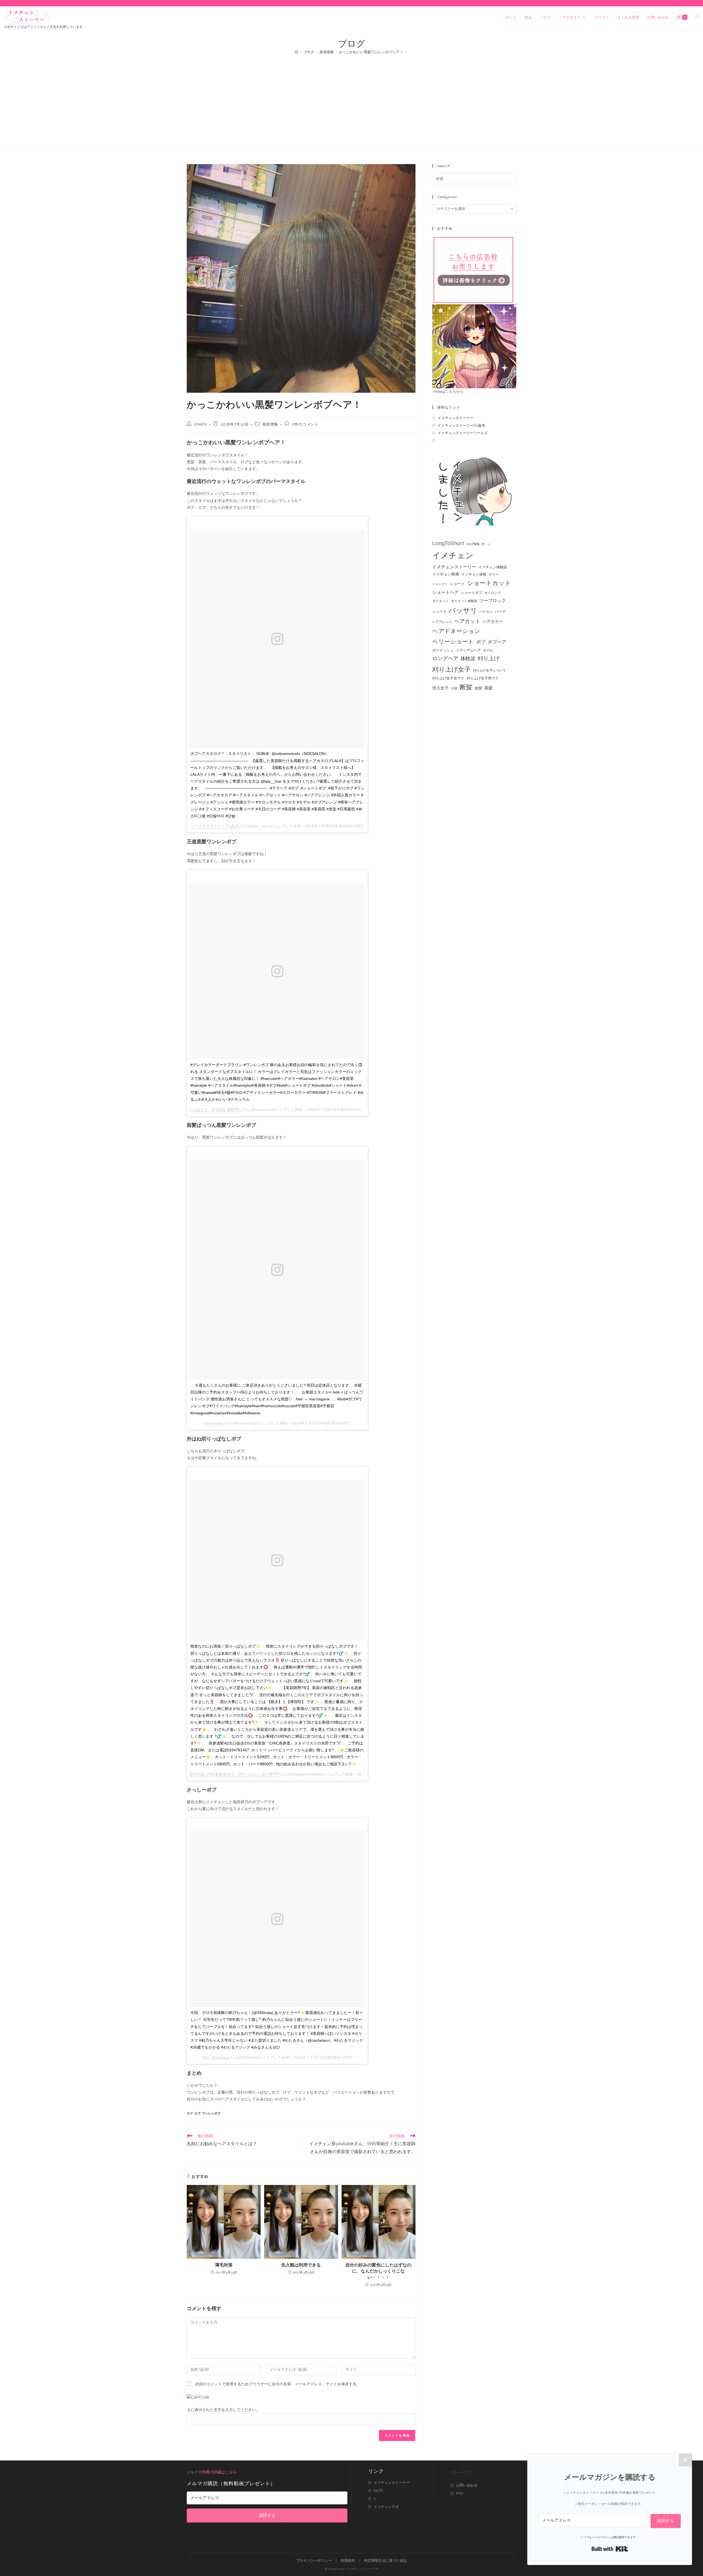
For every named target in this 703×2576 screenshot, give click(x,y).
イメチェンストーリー (456, 418)
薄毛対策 (224, 2265)
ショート (457, 584)
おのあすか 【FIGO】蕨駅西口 (216, 1109)
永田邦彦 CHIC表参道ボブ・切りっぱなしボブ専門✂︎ (235, 1774)
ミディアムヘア (468, 650)
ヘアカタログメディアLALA (214, 826)
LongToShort (448, 543)
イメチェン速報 (474, 574)
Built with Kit (267, 2532)
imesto (201, 424)
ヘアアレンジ (442, 622)
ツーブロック (493, 601)
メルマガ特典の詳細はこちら (212, 2472)
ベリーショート (453, 641)
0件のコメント (305, 424)
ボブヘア (497, 642)
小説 (454, 688)
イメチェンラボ (386, 2507)
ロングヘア (445, 658)
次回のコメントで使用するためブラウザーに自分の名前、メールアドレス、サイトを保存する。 (278, 2384)
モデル (488, 650)
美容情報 (270, 424)
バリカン (486, 612)
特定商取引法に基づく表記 (386, 2560)
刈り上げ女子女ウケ (448, 678)
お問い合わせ (467, 2485)
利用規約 (348, 2560)
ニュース (439, 612)
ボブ (481, 642)
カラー (493, 574)
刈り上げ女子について (489, 670)
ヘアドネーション (456, 631)
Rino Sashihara (216, 2057)
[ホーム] (296, 52)
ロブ (197, 2113)
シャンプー (440, 584)
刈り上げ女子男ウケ (483, 678)
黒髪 (489, 688)
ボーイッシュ (443, 650)
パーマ (500, 612)
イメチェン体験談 (493, 567)
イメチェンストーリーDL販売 (461, 425)
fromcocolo (213, 1423)
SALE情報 (473, 544)
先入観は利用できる (301, 2265)
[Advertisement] (351, 100)
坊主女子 (440, 688)
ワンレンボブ (211, 2113)
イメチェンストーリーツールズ (463, 433)
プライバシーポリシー (314, 2560)
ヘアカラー (493, 621)
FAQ (460, 2493)
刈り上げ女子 (451, 669)
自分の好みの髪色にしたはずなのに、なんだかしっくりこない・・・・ (378, 2271)
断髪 (466, 687)
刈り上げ (489, 658)
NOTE (379, 2491)
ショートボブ (472, 593)
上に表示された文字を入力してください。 (223, 2410)
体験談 (468, 659)
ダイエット (440, 601)
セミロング (493, 593)
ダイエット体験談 (464, 601)
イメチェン (453, 555)
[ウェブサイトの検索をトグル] (697, 17)
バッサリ (463, 610)
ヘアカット (467, 621)
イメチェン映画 (446, 574)
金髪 (478, 688)
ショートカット (489, 583)
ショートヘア (445, 592)
